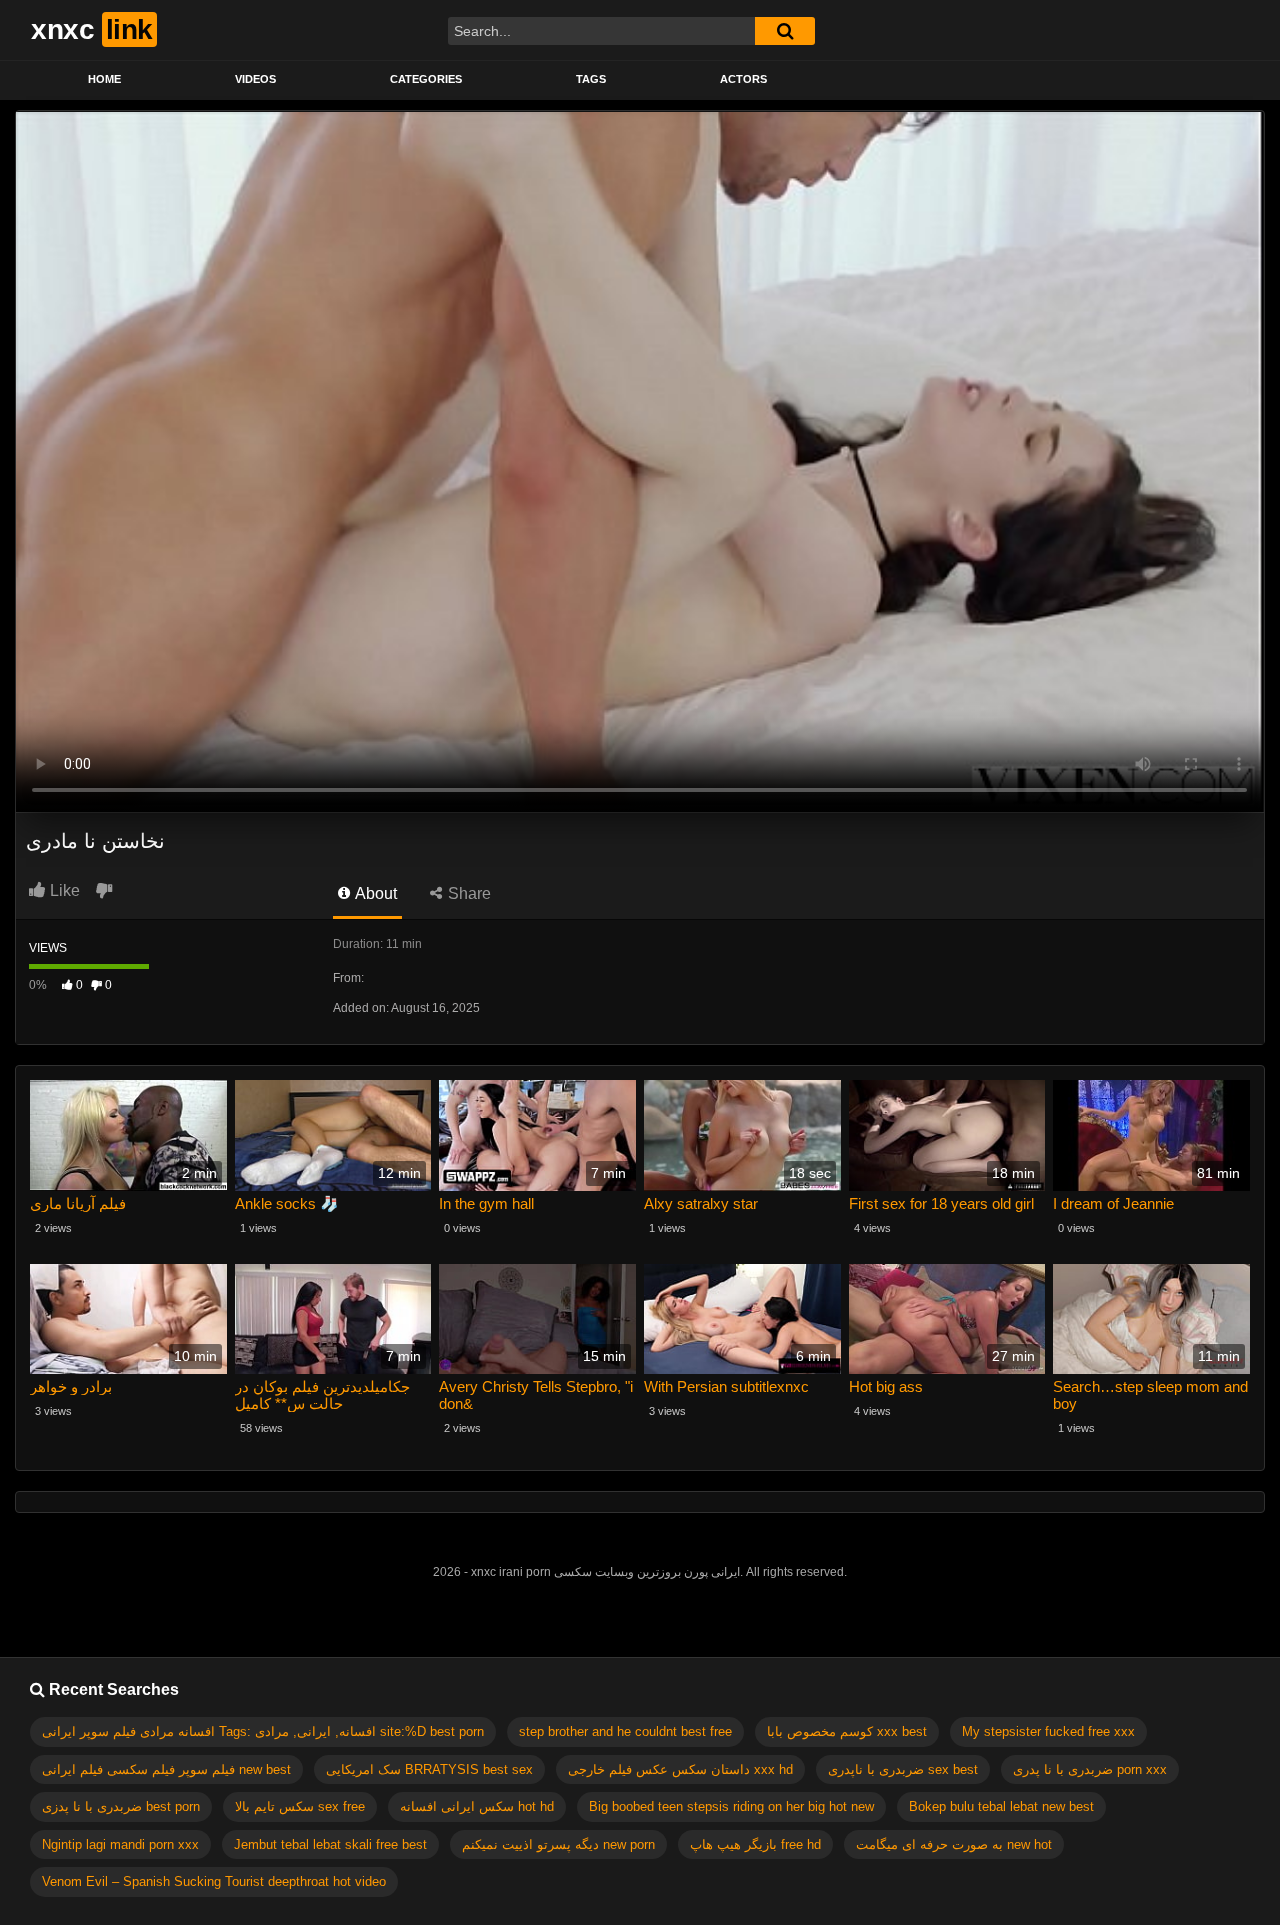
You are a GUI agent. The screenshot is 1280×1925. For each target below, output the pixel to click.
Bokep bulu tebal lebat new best (1001, 1806)
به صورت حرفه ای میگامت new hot (954, 1844)
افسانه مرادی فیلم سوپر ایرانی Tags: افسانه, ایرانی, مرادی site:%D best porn (263, 1731)
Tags (591, 79)
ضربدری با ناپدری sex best (903, 1769)
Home (104, 79)
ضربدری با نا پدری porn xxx (1090, 1769)
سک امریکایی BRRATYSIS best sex (429, 1769)
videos (255, 79)
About (374, 893)
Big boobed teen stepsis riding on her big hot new (731, 1806)
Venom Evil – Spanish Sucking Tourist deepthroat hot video (214, 1881)
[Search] (785, 31)
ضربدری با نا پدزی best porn (121, 1806)
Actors (743, 79)
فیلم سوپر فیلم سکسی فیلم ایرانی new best (166, 1769)
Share (467, 893)
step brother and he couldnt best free (625, 1731)
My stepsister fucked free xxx (1048, 1731)
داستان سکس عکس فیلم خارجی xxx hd (680, 1769)
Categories (426, 79)
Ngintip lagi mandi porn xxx (120, 1844)
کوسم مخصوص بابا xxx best (847, 1731)
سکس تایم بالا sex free (300, 1806)
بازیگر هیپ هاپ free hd (755, 1844)
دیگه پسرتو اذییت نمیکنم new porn (558, 1844)
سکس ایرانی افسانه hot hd (477, 1806)
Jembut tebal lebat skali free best (330, 1844)
